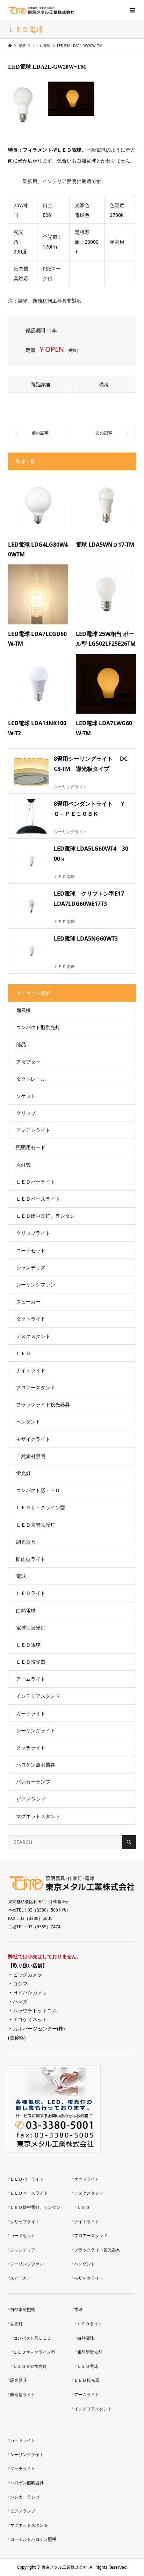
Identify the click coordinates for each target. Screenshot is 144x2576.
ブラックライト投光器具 (43, 1404)
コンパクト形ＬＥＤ (38, 1490)
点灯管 (23, 1165)
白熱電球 (26, 1610)
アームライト (31, 1679)
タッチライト (31, 1747)
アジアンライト (33, 1130)
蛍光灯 (23, 1473)
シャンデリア (31, 1267)
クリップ (26, 1113)
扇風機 (23, 1010)
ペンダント (28, 1422)
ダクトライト (31, 1319)
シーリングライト (36, 1730)
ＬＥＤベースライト (38, 1199)
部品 (21, 1044)
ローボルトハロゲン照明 (33, 2539)
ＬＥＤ (23, 1353)
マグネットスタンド (38, 1816)
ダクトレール (31, 1079)
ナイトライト (31, 1370)
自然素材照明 (31, 1456)
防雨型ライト (31, 1559)
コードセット (31, 1250)
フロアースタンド (36, 1387)
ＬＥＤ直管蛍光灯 (36, 1525)
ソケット (26, 1096)
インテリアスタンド (38, 1696)
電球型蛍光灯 (31, 1628)
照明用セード (31, 1147)
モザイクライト (33, 1439)
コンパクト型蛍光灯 (38, 1027)
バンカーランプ (33, 1782)
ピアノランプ (31, 1799)
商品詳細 (40, 384)
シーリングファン (36, 1285)
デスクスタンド (33, 1336)
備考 (104, 384)
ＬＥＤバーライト (36, 1182)
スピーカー (28, 1302)
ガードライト (31, 1713)
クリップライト (33, 1233)
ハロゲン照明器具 (36, 1765)
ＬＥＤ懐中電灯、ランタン (45, 1216)
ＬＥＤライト (31, 1593)
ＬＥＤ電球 (28, 1645)
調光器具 (26, 1542)
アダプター (28, 1062)
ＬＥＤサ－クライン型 (41, 1507)
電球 (21, 1576)
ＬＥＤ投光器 (31, 1662)
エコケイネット (30, 2019)
